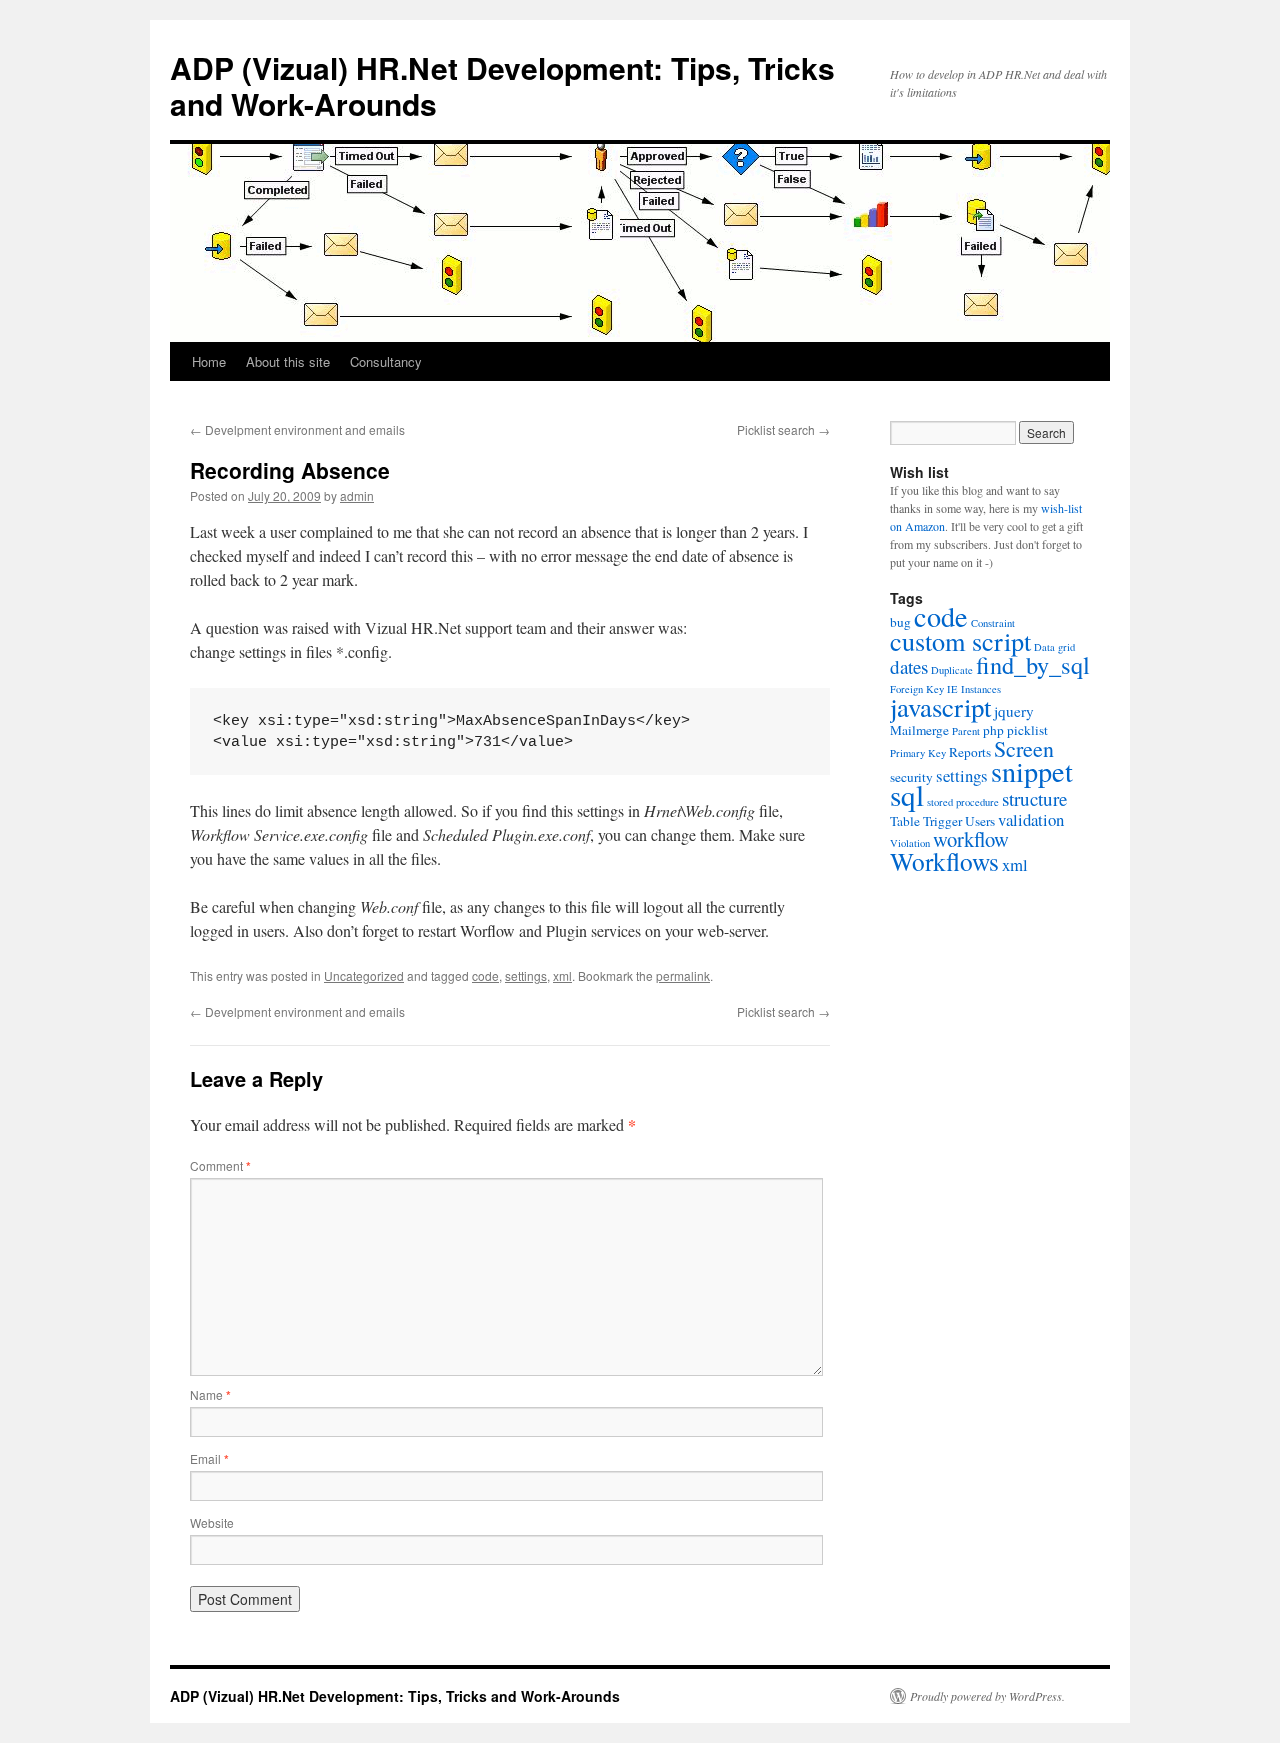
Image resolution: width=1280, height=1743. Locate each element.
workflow (971, 839)
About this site (288, 361)
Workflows (944, 861)
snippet (1032, 771)
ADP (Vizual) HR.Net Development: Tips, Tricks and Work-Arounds (502, 85)
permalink (683, 975)
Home (209, 361)
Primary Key (918, 753)
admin (357, 495)
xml (562, 975)
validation (1031, 819)
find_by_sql (1033, 664)
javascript (940, 707)
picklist (1027, 730)
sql (907, 794)
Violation (910, 843)
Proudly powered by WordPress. (987, 1696)
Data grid (1054, 647)
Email (209, 1458)
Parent (966, 731)
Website (212, 1522)
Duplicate (952, 670)
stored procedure (963, 802)
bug (900, 622)
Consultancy (386, 361)
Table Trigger (926, 821)
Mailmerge (919, 730)
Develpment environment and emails (297, 429)
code (485, 975)
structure (1034, 798)
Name (210, 1394)
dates (909, 666)
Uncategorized (364, 975)
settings (526, 975)
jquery (1014, 711)
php (993, 730)
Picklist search (783, 429)
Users (980, 821)
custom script (960, 640)
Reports (970, 752)
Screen (1024, 748)
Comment (220, 1165)
